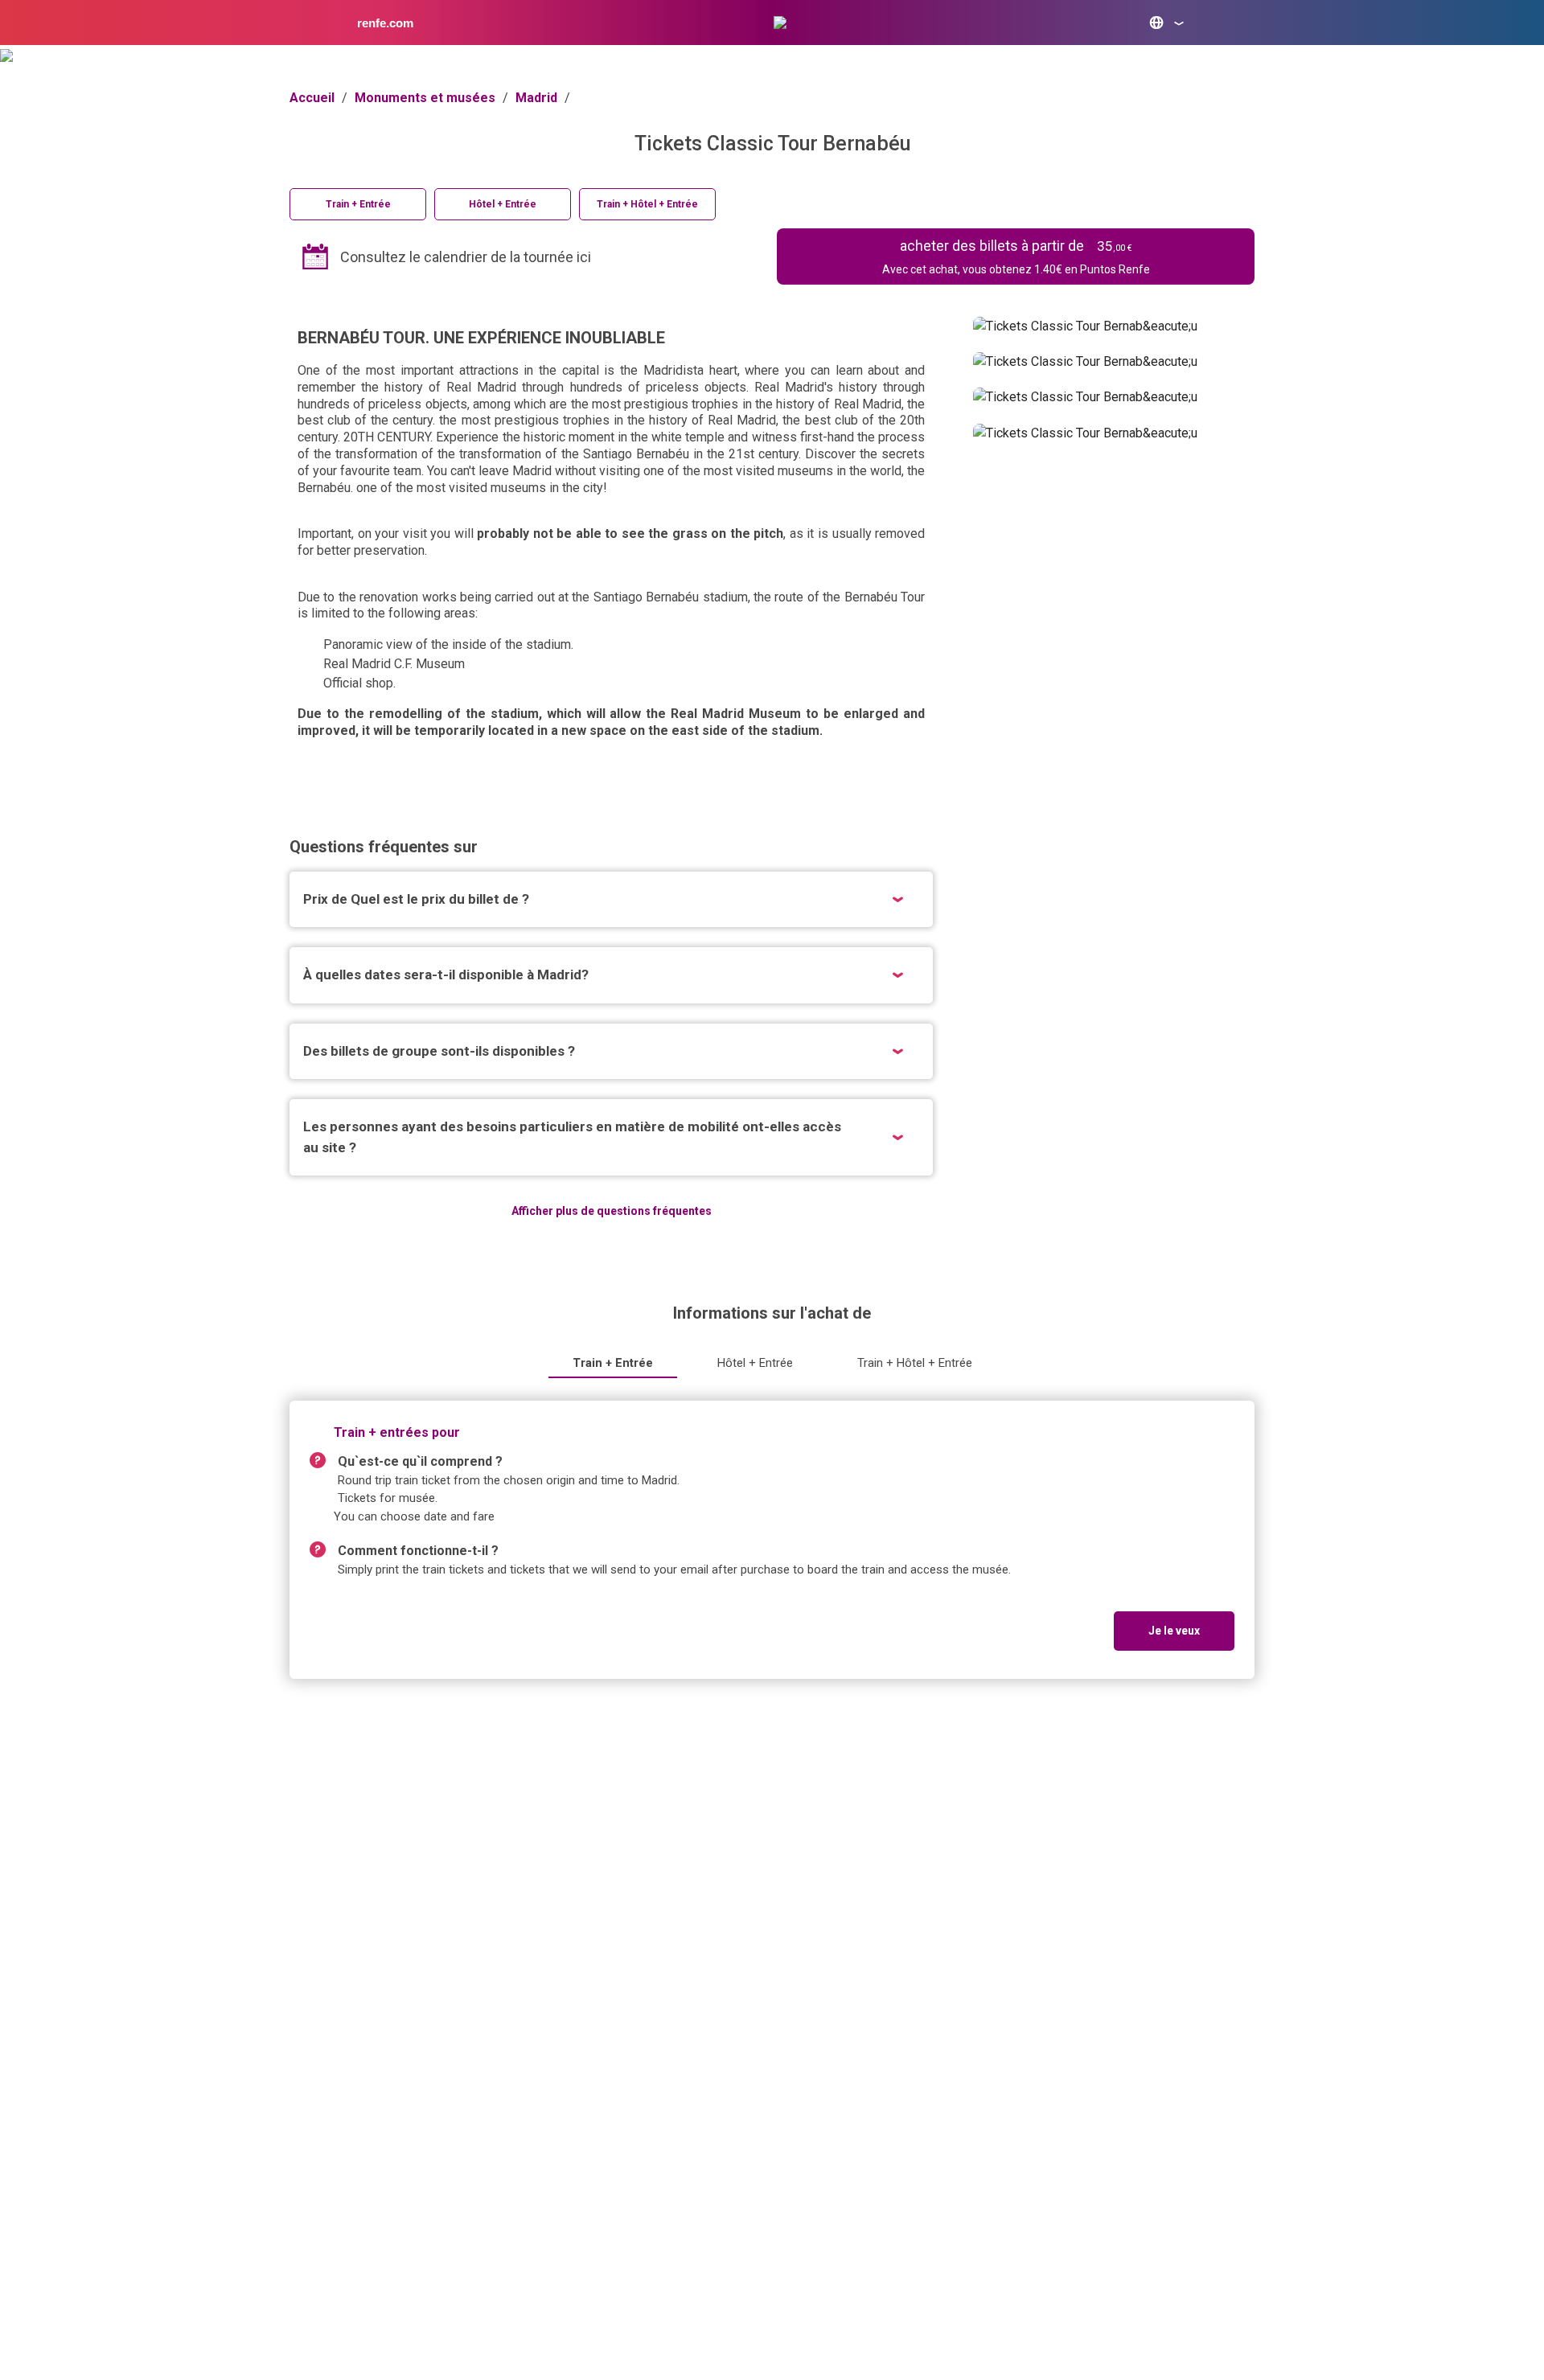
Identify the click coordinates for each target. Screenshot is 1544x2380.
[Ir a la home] (780, 23)
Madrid (536, 98)
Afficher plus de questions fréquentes (612, 1211)
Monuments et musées (425, 98)
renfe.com (385, 23)
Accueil (312, 98)
